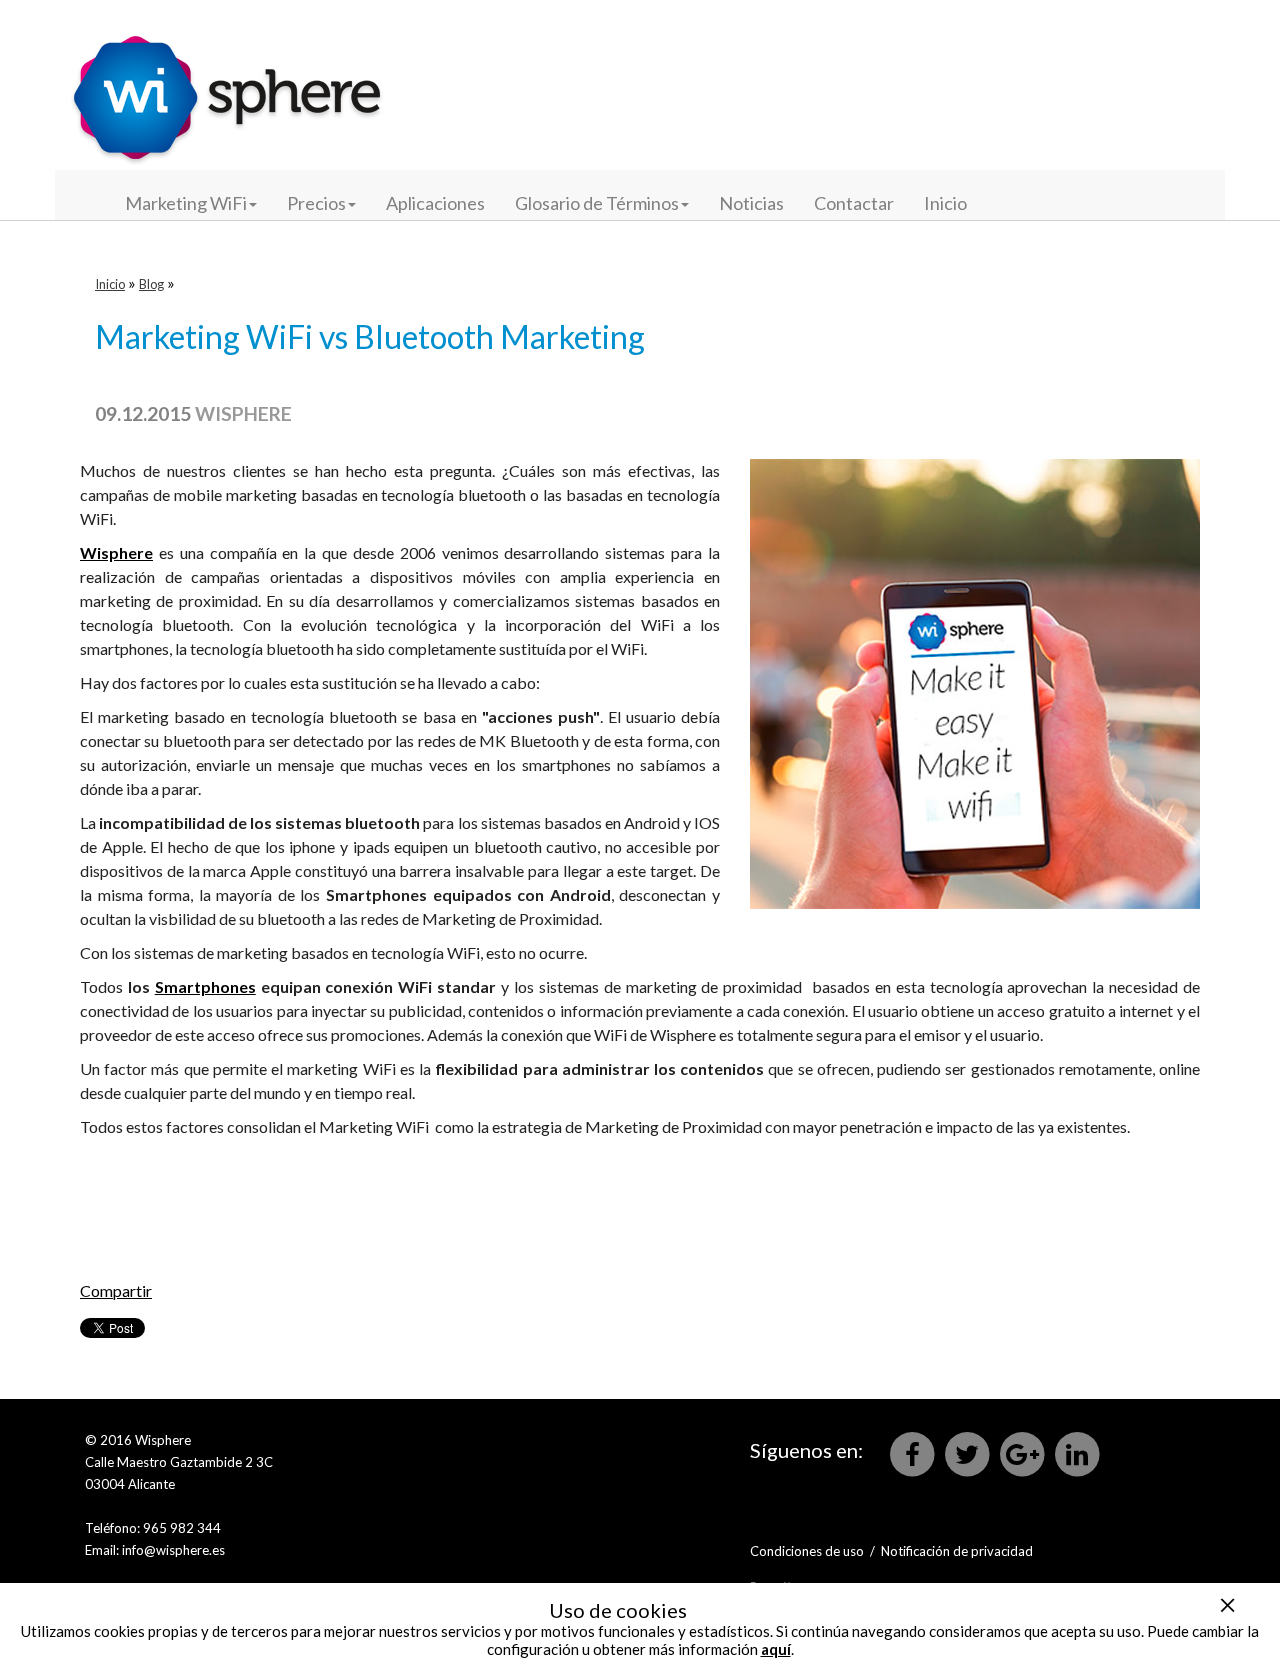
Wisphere (243, 413)
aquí (776, 1649)
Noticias (751, 203)
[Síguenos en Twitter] (968, 1453)
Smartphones (205, 986)
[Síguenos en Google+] (1023, 1453)
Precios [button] (316, 203)
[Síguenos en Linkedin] (1077, 1453)
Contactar (854, 203)
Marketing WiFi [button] (186, 203)
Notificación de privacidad (957, 1551)
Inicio (945, 203)
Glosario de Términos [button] (597, 203)
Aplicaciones (435, 203)
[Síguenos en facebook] (913, 1453)
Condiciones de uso (807, 1551)
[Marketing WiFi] (227, 82)
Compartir (116, 1290)
